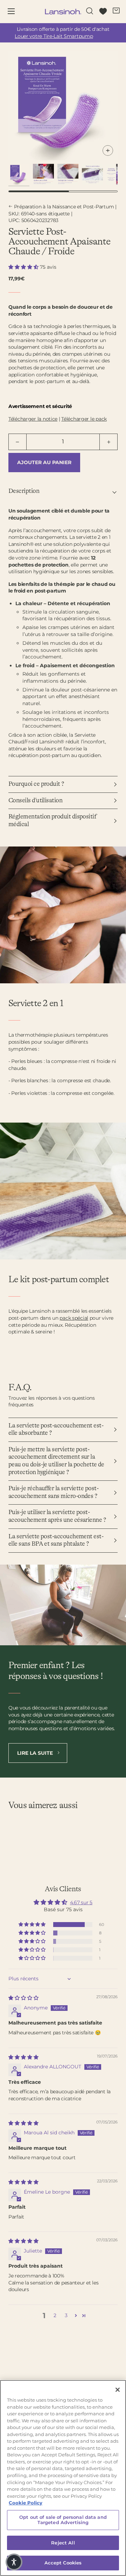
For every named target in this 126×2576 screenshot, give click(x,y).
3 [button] (66, 2315)
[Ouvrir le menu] (16, 12)
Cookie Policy (26, 2503)
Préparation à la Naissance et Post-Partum (64, 207)
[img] (23, 1998)
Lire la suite (36, 1753)
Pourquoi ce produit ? (36, 784)
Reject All (63, 2543)
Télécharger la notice (33, 419)
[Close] (118, 2390)
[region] (63, 2478)
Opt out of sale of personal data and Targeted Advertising (63, 2520)
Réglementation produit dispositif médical (52, 821)
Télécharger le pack (84, 419)
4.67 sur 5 (81, 1902)
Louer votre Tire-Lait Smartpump (54, 36)
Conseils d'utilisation (35, 801)
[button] (24, 267)
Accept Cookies (63, 2563)
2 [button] (55, 2315)
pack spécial (74, 1318)
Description (24, 491)
